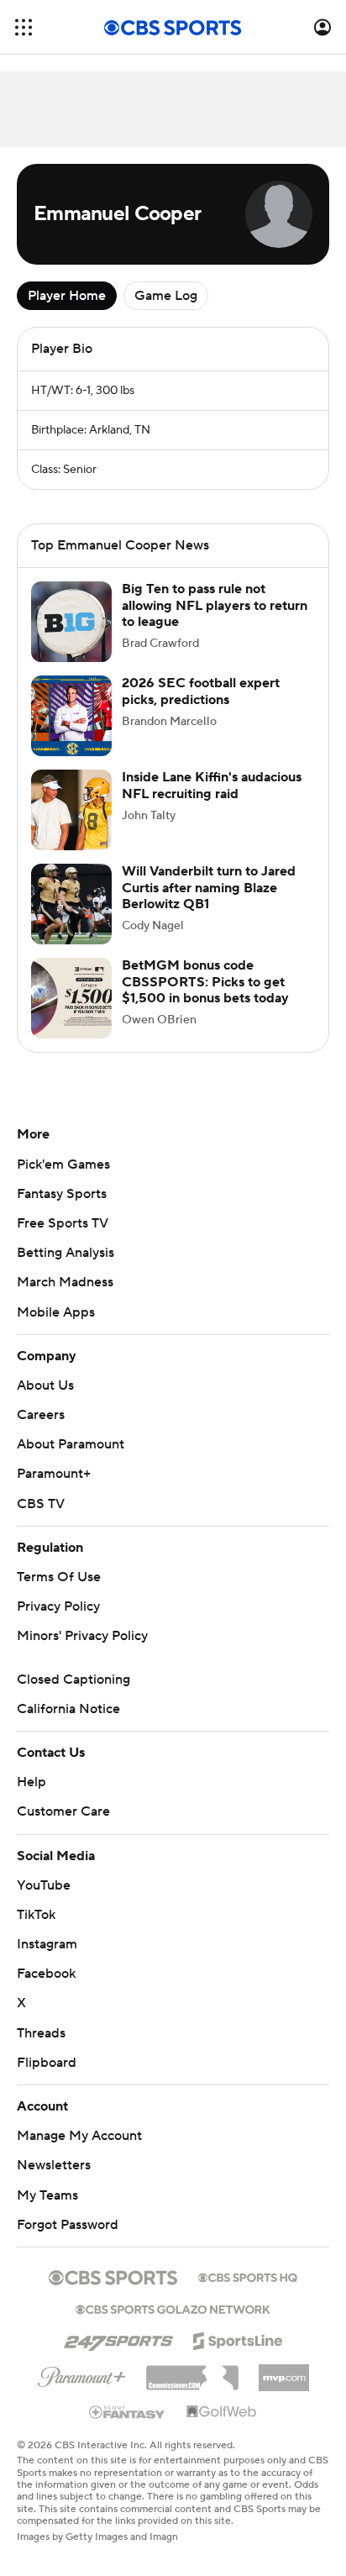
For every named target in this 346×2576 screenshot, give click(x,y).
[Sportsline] (238, 2355)
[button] (24, 27)
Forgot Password (68, 2242)
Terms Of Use (59, 1594)
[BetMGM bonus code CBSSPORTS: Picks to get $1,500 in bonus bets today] (71, 1015)
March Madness (65, 1299)
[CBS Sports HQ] (248, 2293)
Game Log (166, 296)
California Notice (68, 1726)
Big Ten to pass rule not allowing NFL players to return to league (215, 622)
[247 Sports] (118, 2355)
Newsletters (54, 2182)
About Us (45, 1402)
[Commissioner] (192, 2389)
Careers (41, 1432)
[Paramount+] (82, 2390)
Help (31, 1799)
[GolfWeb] (222, 2429)
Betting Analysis (66, 1270)
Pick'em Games (63, 1181)
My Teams (47, 2212)
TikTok (36, 1932)
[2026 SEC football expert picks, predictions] (71, 733)
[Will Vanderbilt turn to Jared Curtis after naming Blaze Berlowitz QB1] (71, 921)
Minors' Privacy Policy (82, 1653)
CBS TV (41, 1521)
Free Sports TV (63, 1240)
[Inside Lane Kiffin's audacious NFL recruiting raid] (71, 827)
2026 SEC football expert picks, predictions (201, 708)
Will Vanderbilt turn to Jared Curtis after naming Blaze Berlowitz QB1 (209, 904)
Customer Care (63, 1828)
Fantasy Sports (62, 1211)
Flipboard (47, 2079)
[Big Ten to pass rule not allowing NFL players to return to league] (71, 639)
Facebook (46, 1990)
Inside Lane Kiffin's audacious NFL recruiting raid (212, 802)
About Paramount (71, 1461)
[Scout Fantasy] (128, 2428)
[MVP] (284, 2388)
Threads (41, 2050)
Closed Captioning (73, 1696)
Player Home (67, 296)
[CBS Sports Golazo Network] (173, 2325)
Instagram (47, 1961)
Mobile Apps (56, 1329)
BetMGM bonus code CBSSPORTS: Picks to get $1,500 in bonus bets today (205, 998)
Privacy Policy (58, 1623)
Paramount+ (54, 1490)
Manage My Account (79, 2153)
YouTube (44, 1902)
